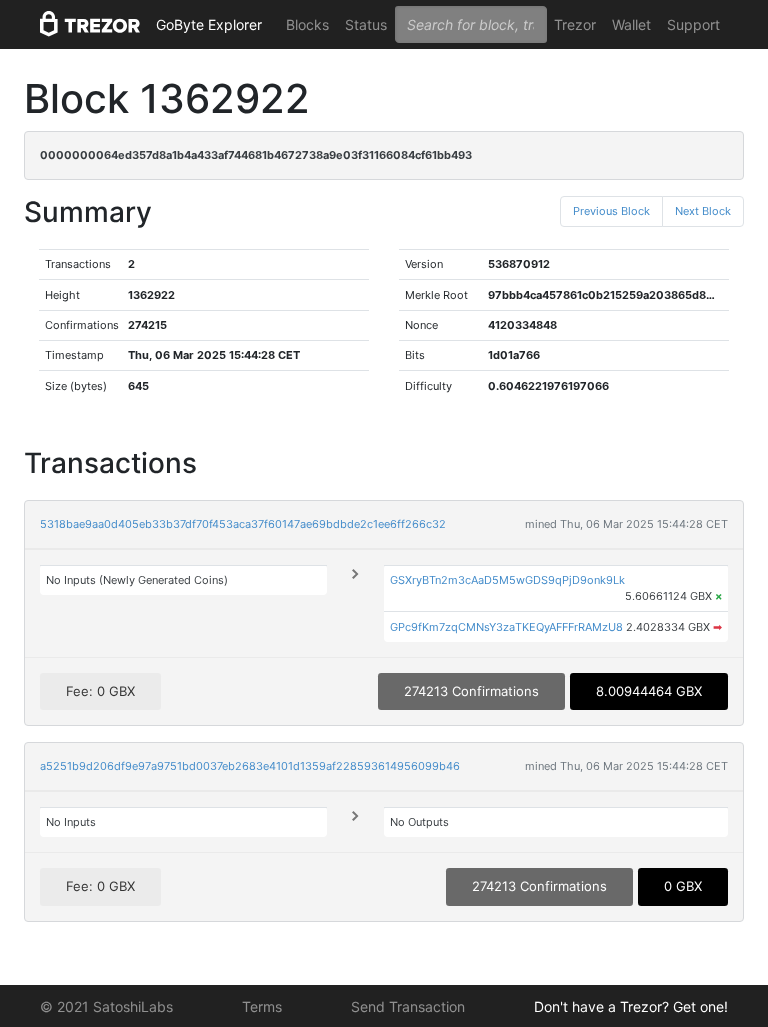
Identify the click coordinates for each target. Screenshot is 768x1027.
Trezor (575, 24)
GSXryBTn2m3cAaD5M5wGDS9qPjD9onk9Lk (507, 580)
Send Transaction (408, 1006)
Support (693, 24)
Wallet (631, 24)
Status (366, 24)
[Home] (90, 25)
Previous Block (611, 211)
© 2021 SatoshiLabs (106, 1006)
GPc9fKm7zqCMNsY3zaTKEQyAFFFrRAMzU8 (506, 627)
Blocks (307, 24)
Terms (262, 1006)
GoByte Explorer (209, 24)
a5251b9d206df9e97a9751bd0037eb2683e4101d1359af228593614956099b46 (250, 766)
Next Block (703, 211)
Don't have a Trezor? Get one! (631, 1006)
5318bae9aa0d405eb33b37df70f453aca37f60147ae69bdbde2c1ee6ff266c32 (243, 524)
